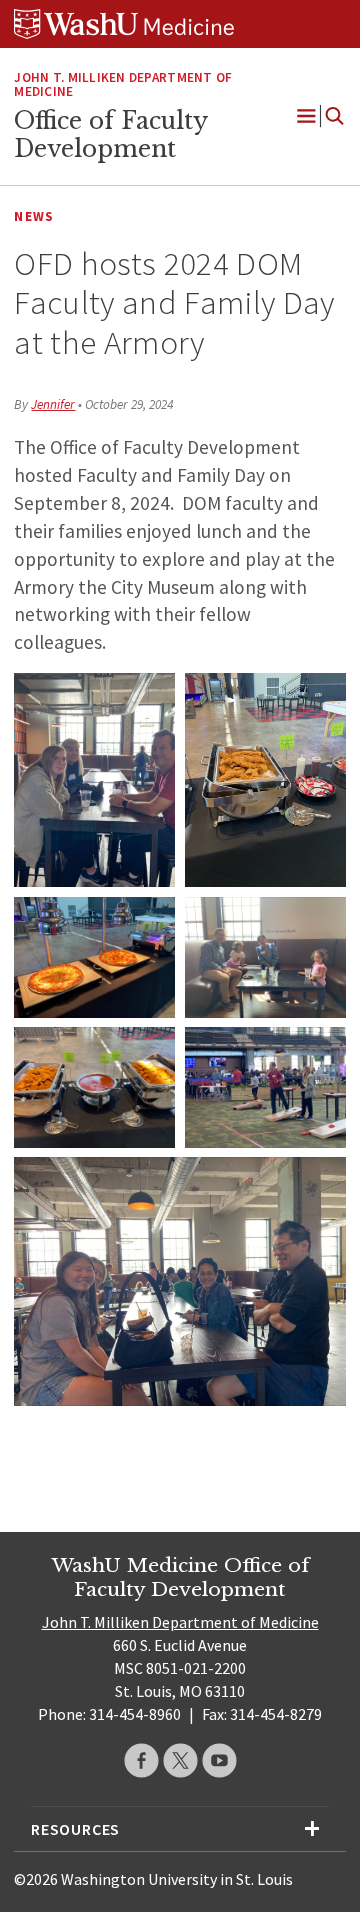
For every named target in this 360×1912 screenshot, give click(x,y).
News (34, 216)
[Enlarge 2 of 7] (320, 699)
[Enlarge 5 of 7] (149, 1053)
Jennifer (53, 404)
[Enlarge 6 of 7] (320, 1053)
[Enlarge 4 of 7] (320, 923)
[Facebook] (141, 1760)
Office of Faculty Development (110, 135)
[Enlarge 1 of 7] (149, 699)
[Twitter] (180, 1760)
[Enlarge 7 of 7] (320, 1183)
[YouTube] (219, 1760)
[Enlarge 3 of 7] (149, 923)
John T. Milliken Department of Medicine (123, 85)
